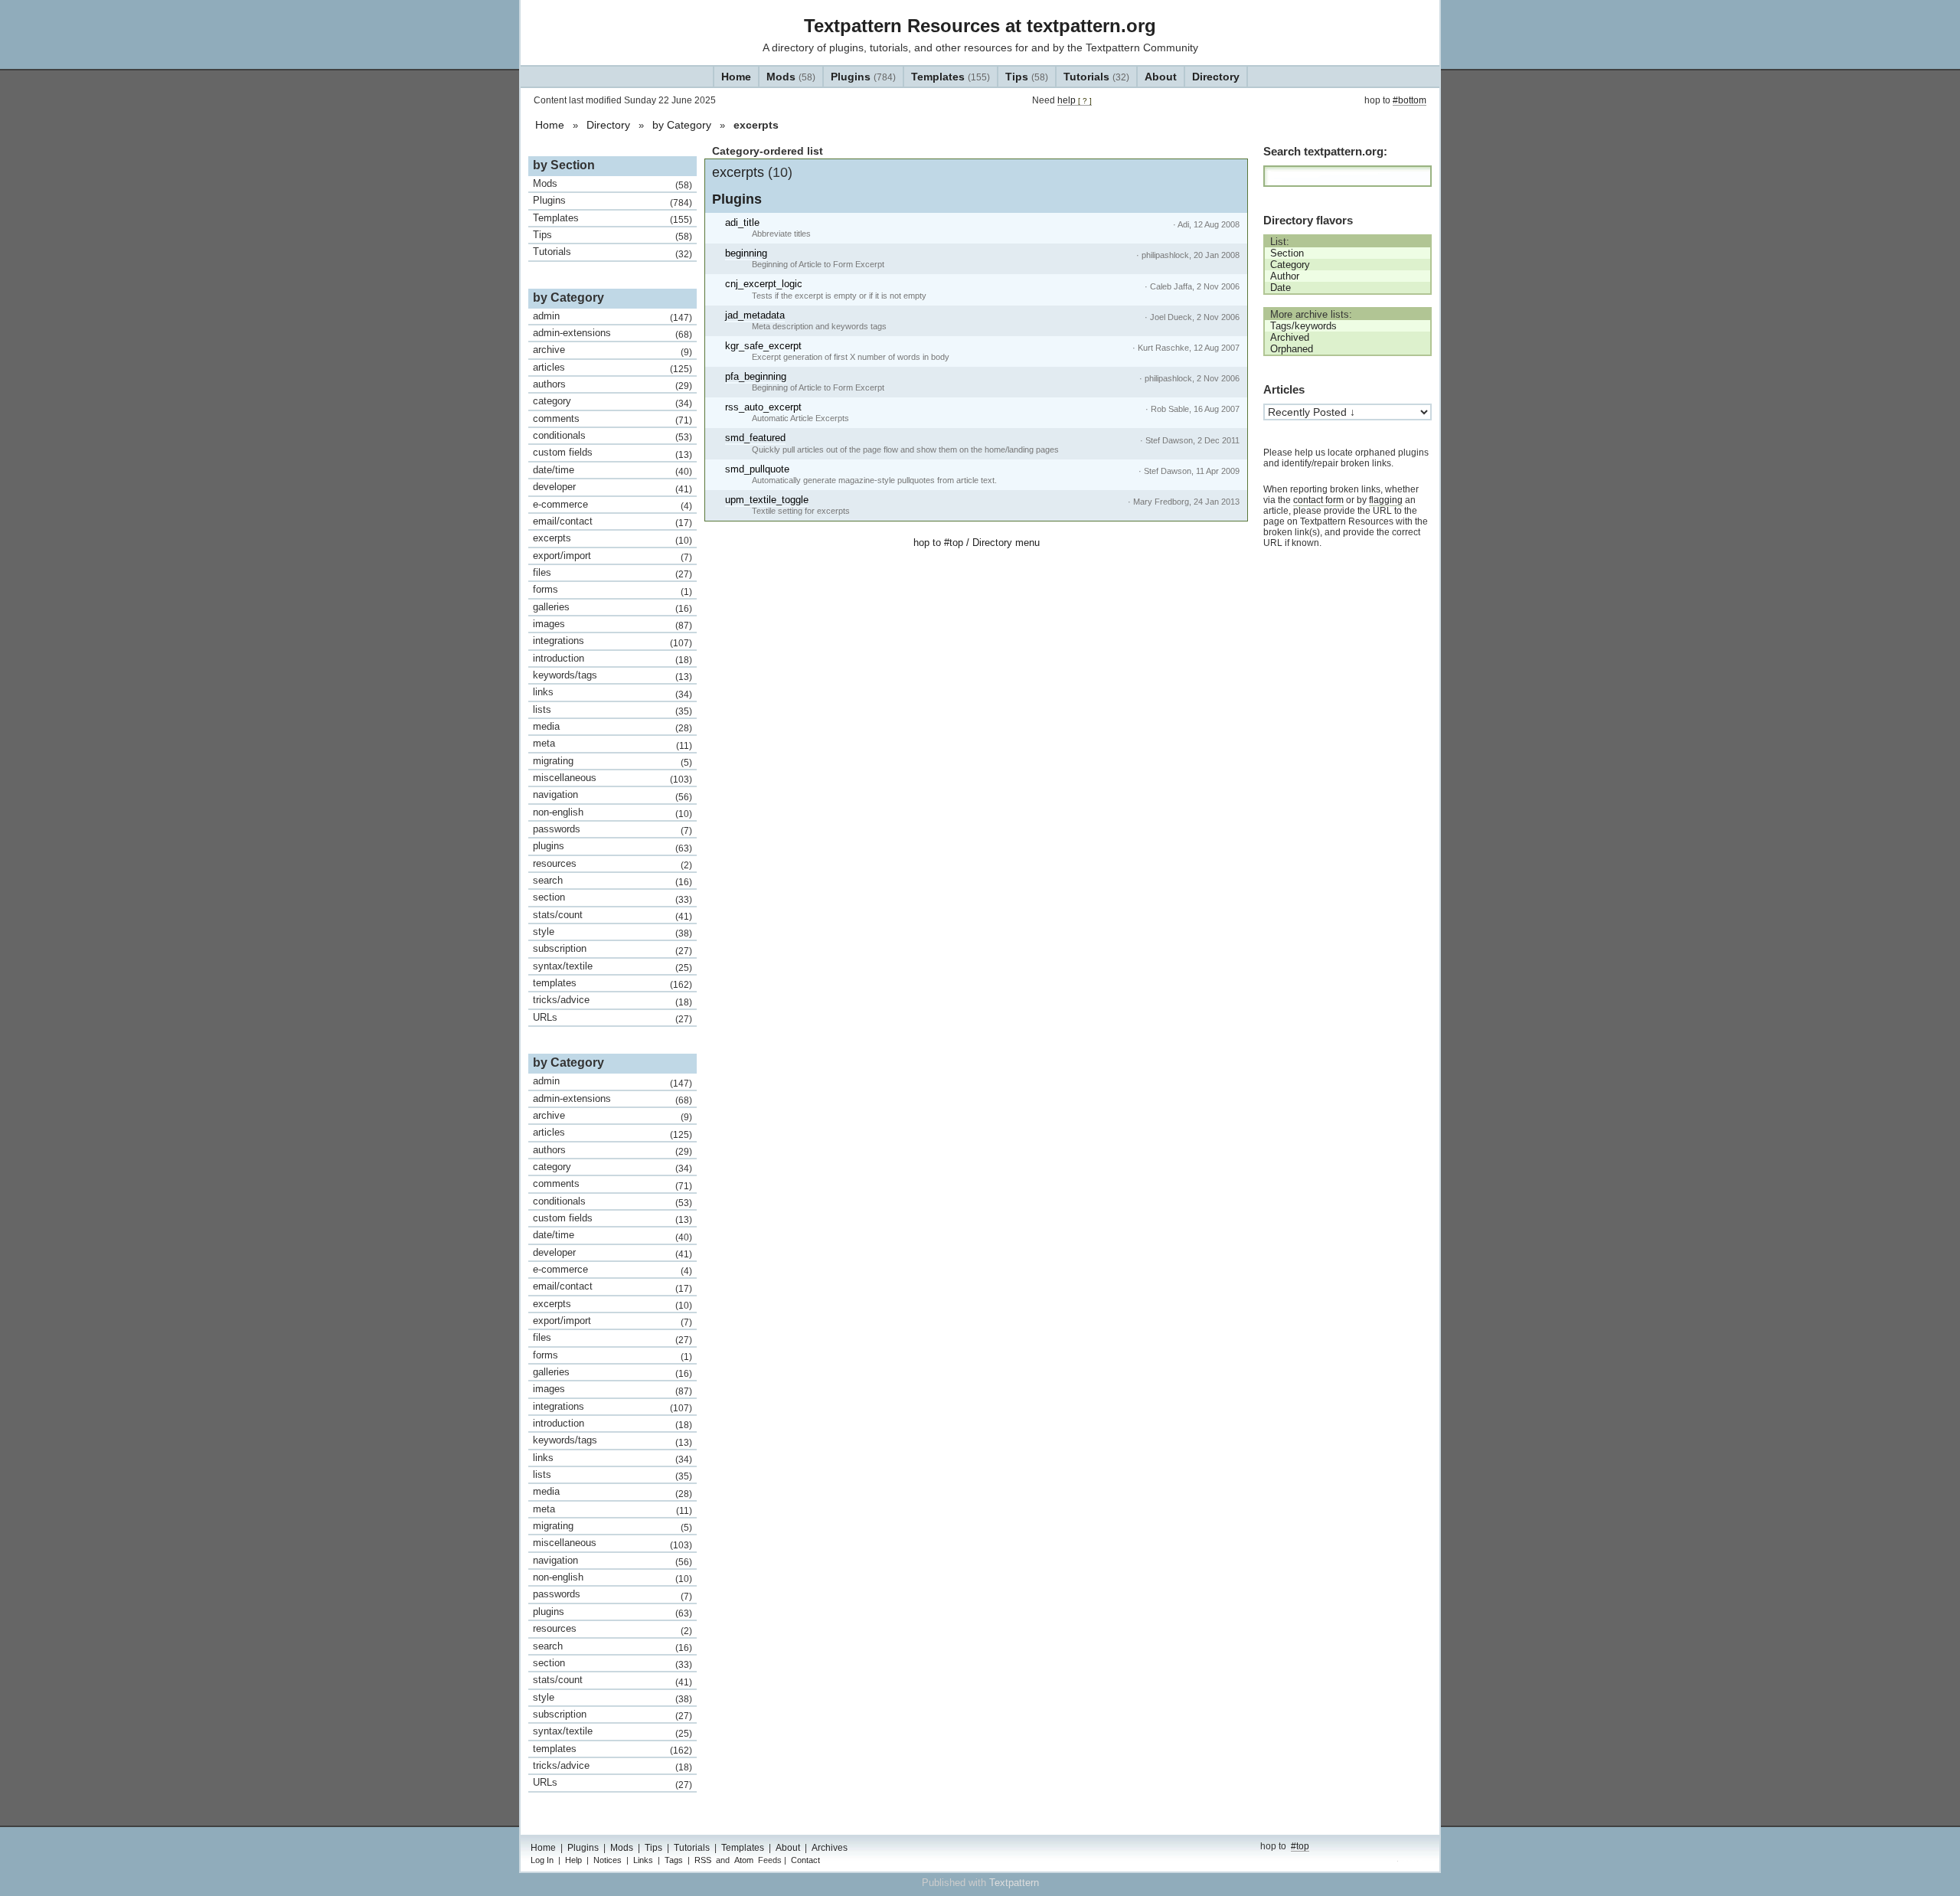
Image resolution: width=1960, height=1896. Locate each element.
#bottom (1410, 100)
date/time (612, 470)
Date (1281, 288)
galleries (612, 607)
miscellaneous (612, 778)
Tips (1027, 77)
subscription (612, 949)
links (612, 692)
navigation (612, 795)
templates (612, 983)
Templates (951, 77)
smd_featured (755, 438)
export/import (612, 556)
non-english (612, 812)
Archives (830, 1848)
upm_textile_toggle (767, 500)
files (612, 573)
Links (643, 1860)
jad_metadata (755, 315)
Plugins (863, 77)
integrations (612, 641)
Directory (1216, 77)
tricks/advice (612, 1000)
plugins (612, 846)
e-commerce (612, 505)
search (612, 881)
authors (612, 384)
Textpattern (1014, 1883)
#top (1300, 1846)
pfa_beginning (756, 376)
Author (1285, 276)
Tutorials (1096, 77)
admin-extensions (612, 333)
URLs (612, 1018)
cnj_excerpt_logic (764, 284)
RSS (703, 1860)
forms (612, 590)
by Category (682, 125)
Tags (674, 1860)
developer (612, 487)
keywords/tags (612, 675)
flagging (1386, 500)
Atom (744, 1860)
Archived (1290, 337)
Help (573, 1860)
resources (612, 864)
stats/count (612, 915)
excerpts (752, 172)
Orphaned (1292, 349)
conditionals (612, 436)
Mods (791, 77)
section (612, 897)
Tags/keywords (1303, 326)
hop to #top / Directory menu (977, 543)
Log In (542, 1860)
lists (612, 710)
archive (612, 350)
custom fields (612, 453)
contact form (1318, 500)
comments (612, 419)
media (612, 727)
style (612, 932)
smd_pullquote (757, 469)
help (1075, 100)
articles (612, 368)
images (612, 624)
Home (736, 77)
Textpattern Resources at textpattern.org (980, 26)
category (612, 401)
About (1161, 77)
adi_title (742, 222)
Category (1290, 265)
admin (612, 316)
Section (1287, 253)
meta (612, 744)
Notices (608, 1860)
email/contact (612, 521)
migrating (612, 761)
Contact (805, 1860)
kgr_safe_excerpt (763, 346)
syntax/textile (612, 966)
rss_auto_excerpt (763, 407)
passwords (612, 829)
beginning (746, 253)
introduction (612, 659)
